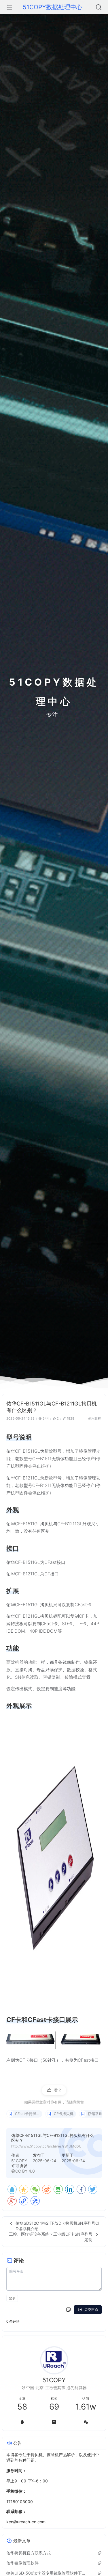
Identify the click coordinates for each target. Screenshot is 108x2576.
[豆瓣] (58, 2189)
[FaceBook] (81, 2189)
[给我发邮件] (54, 2422)
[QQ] (12, 2189)
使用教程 (94, 1418)
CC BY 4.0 (25, 2171)
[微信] (86, 2422)
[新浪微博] (47, 2189)
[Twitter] (93, 2189)
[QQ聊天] (22, 2422)
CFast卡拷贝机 (28, 2114)
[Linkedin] (70, 2189)
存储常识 (95, 2114)
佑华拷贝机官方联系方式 (29, 2553)
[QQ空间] (24, 2189)
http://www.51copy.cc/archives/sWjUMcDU (46, 2146)
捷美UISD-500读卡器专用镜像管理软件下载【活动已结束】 (47, 2573)
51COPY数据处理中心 (53, 7)
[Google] (12, 2201)
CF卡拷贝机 (64, 2114)
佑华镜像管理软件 (22, 2563)
